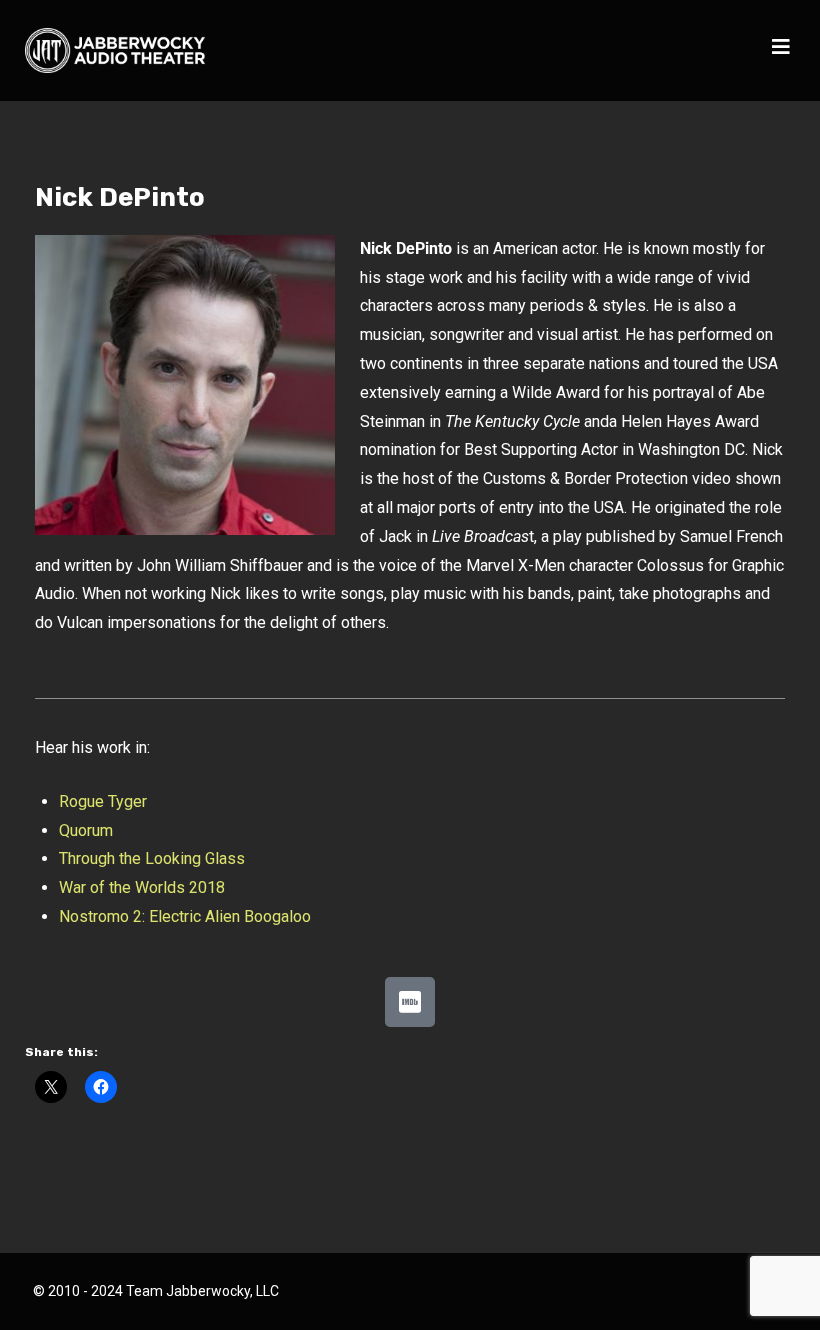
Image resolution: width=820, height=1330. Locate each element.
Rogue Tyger (103, 801)
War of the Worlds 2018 (142, 887)
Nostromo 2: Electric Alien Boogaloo (185, 916)
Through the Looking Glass (152, 858)
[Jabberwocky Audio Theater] (115, 50)
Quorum (86, 830)
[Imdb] (410, 1002)
